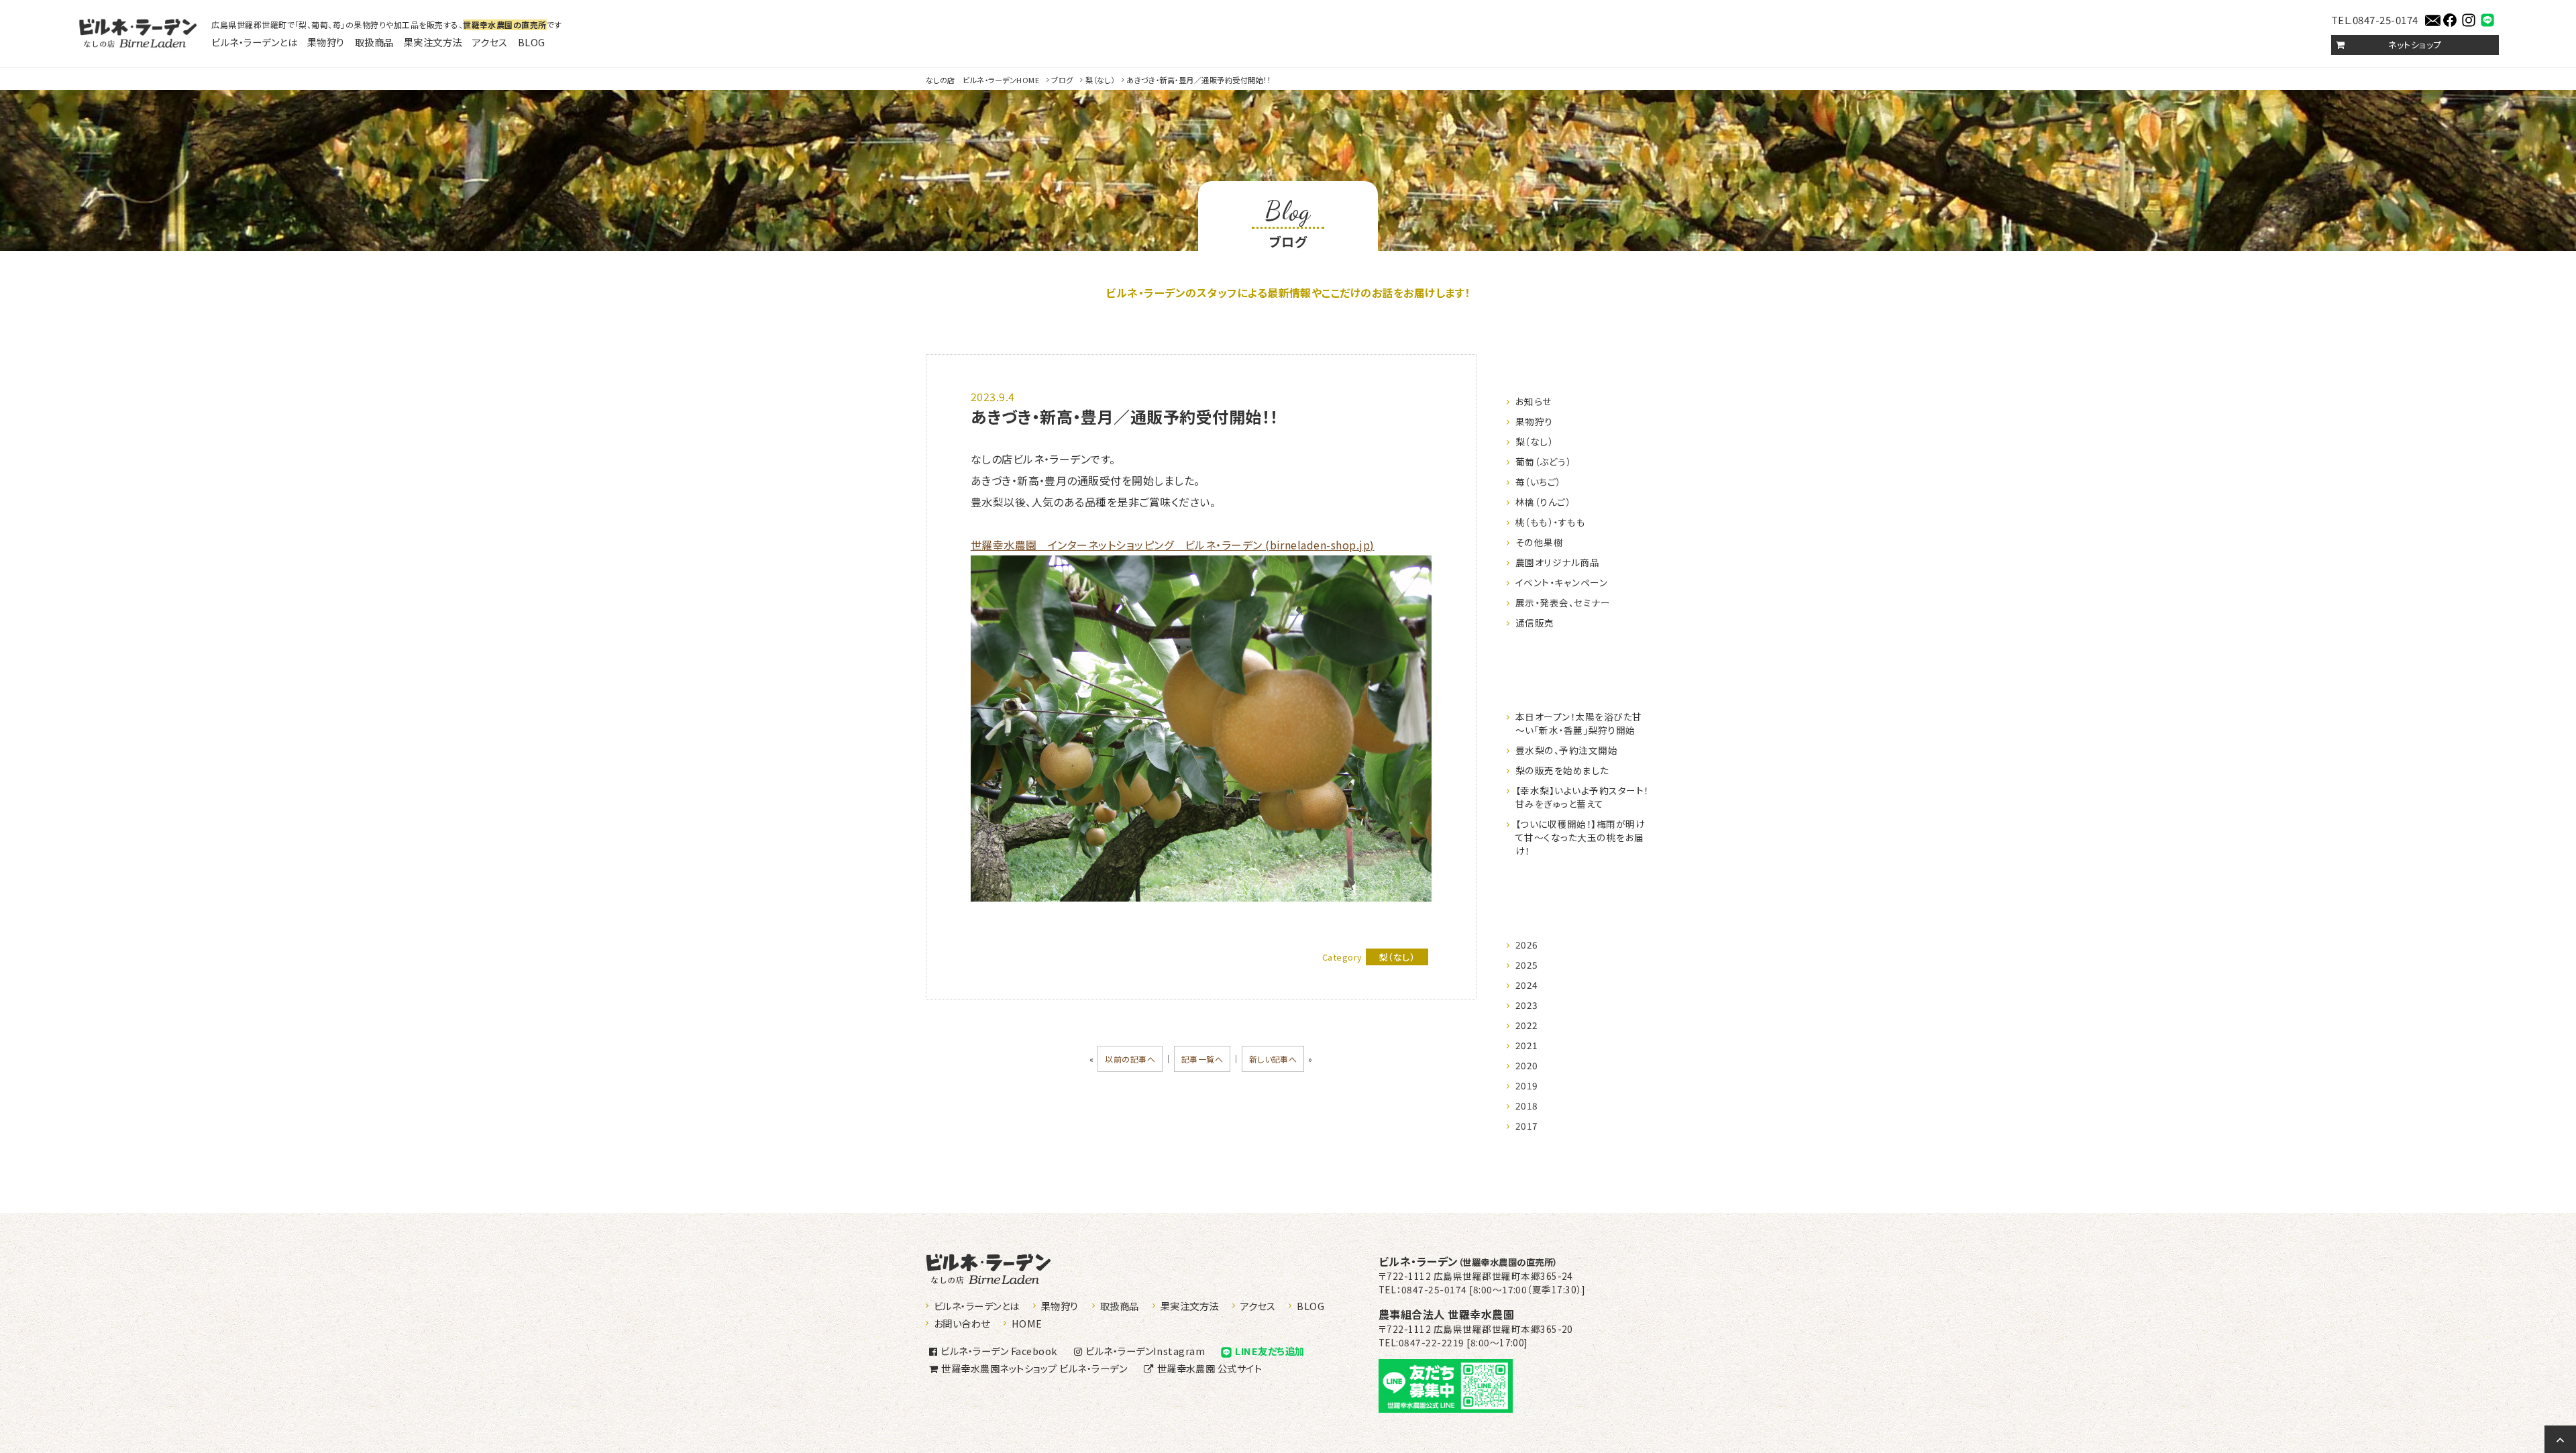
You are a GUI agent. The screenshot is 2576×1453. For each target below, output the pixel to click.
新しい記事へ (1273, 1059)
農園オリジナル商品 (1557, 562)
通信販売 (1535, 623)
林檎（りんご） (1543, 502)
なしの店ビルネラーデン (138, 34)
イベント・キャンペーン (1561, 582)
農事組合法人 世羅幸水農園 (1446, 1314)
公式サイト (1210, 1368)
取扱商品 (374, 42)
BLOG (532, 42)
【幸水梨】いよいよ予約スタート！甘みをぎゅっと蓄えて (1582, 797)
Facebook (999, 1351)
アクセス (490, 42)
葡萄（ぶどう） (1543, 462)
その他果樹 (1539, 542)
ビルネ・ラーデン (1468, 1261)
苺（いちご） (1538, 482)
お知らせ (1534, 401)
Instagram (1145, 1351)
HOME (982, 80)
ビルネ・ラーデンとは (254, 42)
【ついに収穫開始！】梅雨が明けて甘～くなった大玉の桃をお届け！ (1580, 837)
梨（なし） (1100, 80)
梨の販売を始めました (1562, 770)
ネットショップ (2415, 45)
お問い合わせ (962, 1323)
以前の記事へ (1130, 1059)
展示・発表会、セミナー (1563, 602)
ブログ (1062, 80)
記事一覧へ (1202, 1059)
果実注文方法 (433, 42)
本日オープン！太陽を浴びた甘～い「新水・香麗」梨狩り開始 (1579, 723)
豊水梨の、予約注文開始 (1566, 750)
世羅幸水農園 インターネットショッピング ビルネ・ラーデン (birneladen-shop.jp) (1173, 545)
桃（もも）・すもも (1550, 522)
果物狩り (326, 42)
